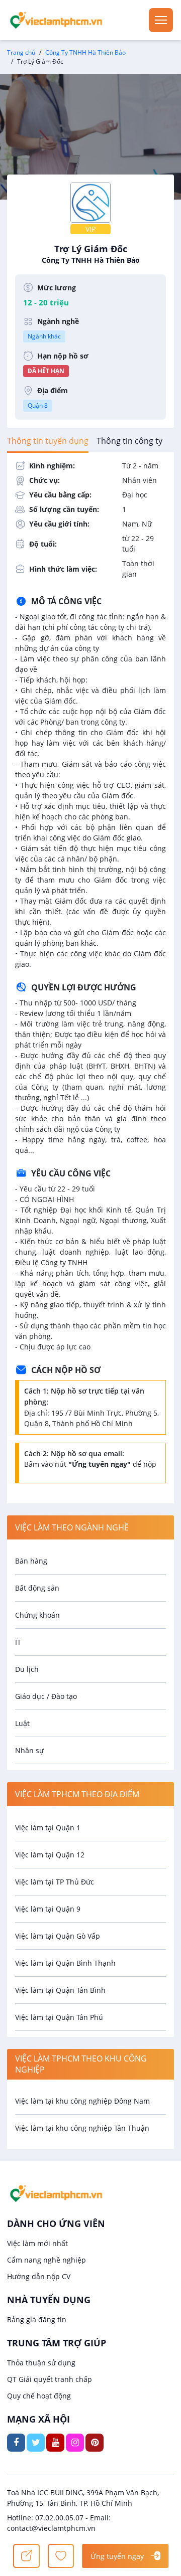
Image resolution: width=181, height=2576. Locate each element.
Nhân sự (29, 1750)
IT (18, 1642)
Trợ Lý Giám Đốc (91, 254)
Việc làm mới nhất (37, 2243)
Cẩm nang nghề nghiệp (47, 2260)
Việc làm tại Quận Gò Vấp (58, 1936)
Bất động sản (37, 1588)
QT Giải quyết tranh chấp (50, 2379)
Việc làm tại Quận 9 (48, 1909)
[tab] (48, 441)
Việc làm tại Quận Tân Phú (59, 2017)
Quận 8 (38, 405)
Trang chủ (21, 52)
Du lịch (27, 1669)
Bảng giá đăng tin (37, 2320)
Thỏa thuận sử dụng (41, 2363)
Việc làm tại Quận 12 (50, 1855)
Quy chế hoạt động (39, 2396)
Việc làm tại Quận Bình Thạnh (65, 1963)
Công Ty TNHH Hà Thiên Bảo (85, 52)
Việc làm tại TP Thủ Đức (55, 1882)
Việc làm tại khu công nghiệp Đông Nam (82, 2101)
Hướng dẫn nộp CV (39, 2276)
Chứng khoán (37, 1615)
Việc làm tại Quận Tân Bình (60, 1990)
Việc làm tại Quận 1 (48, 1828)
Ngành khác (44, 336)
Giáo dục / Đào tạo (46, 1696)
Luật (22, 1723)
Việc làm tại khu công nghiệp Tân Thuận (82, 2128)
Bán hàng (31, 1561)
